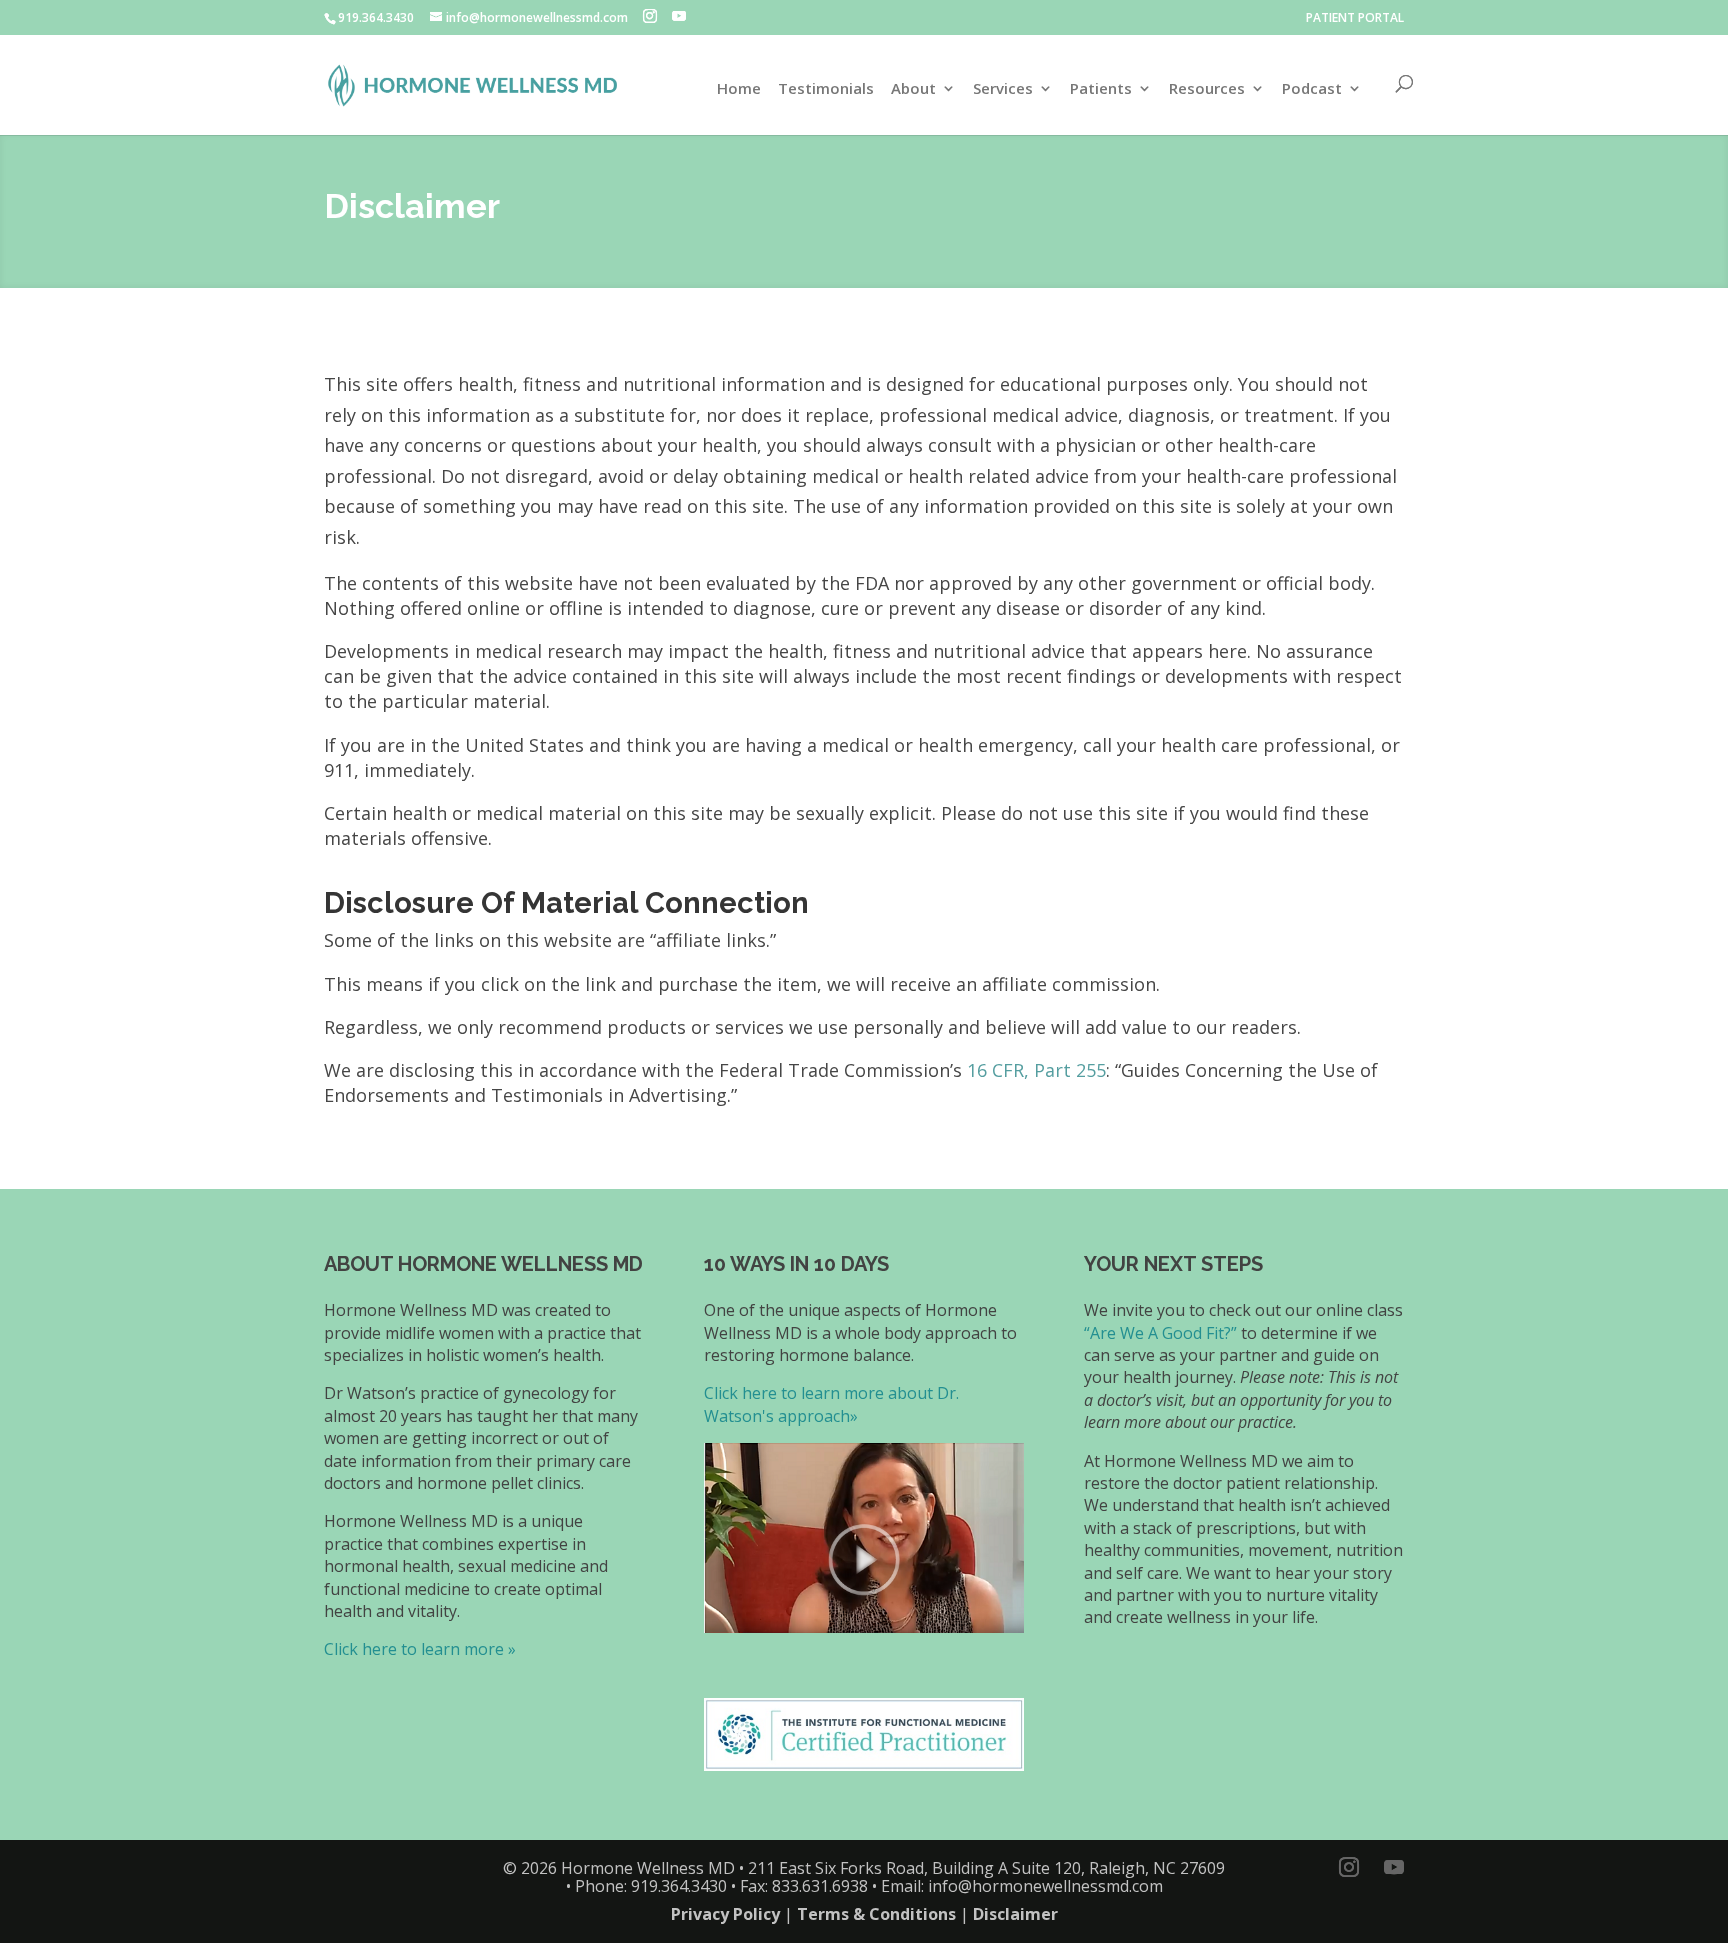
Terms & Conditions (876, 1914)
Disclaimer (1015, 1914)
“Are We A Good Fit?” (1160, 1333)
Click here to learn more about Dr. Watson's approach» (831, 1404)
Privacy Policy (725, 1914)
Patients (1101, 89)
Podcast (1312, 89)
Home (739, 89)
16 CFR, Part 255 (1036, 1070)
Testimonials (826, 89)
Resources (1207, 89)
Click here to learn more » (420, 1649)
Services (1003, 89)
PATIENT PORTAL (1355, 17)
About (913, 89)
